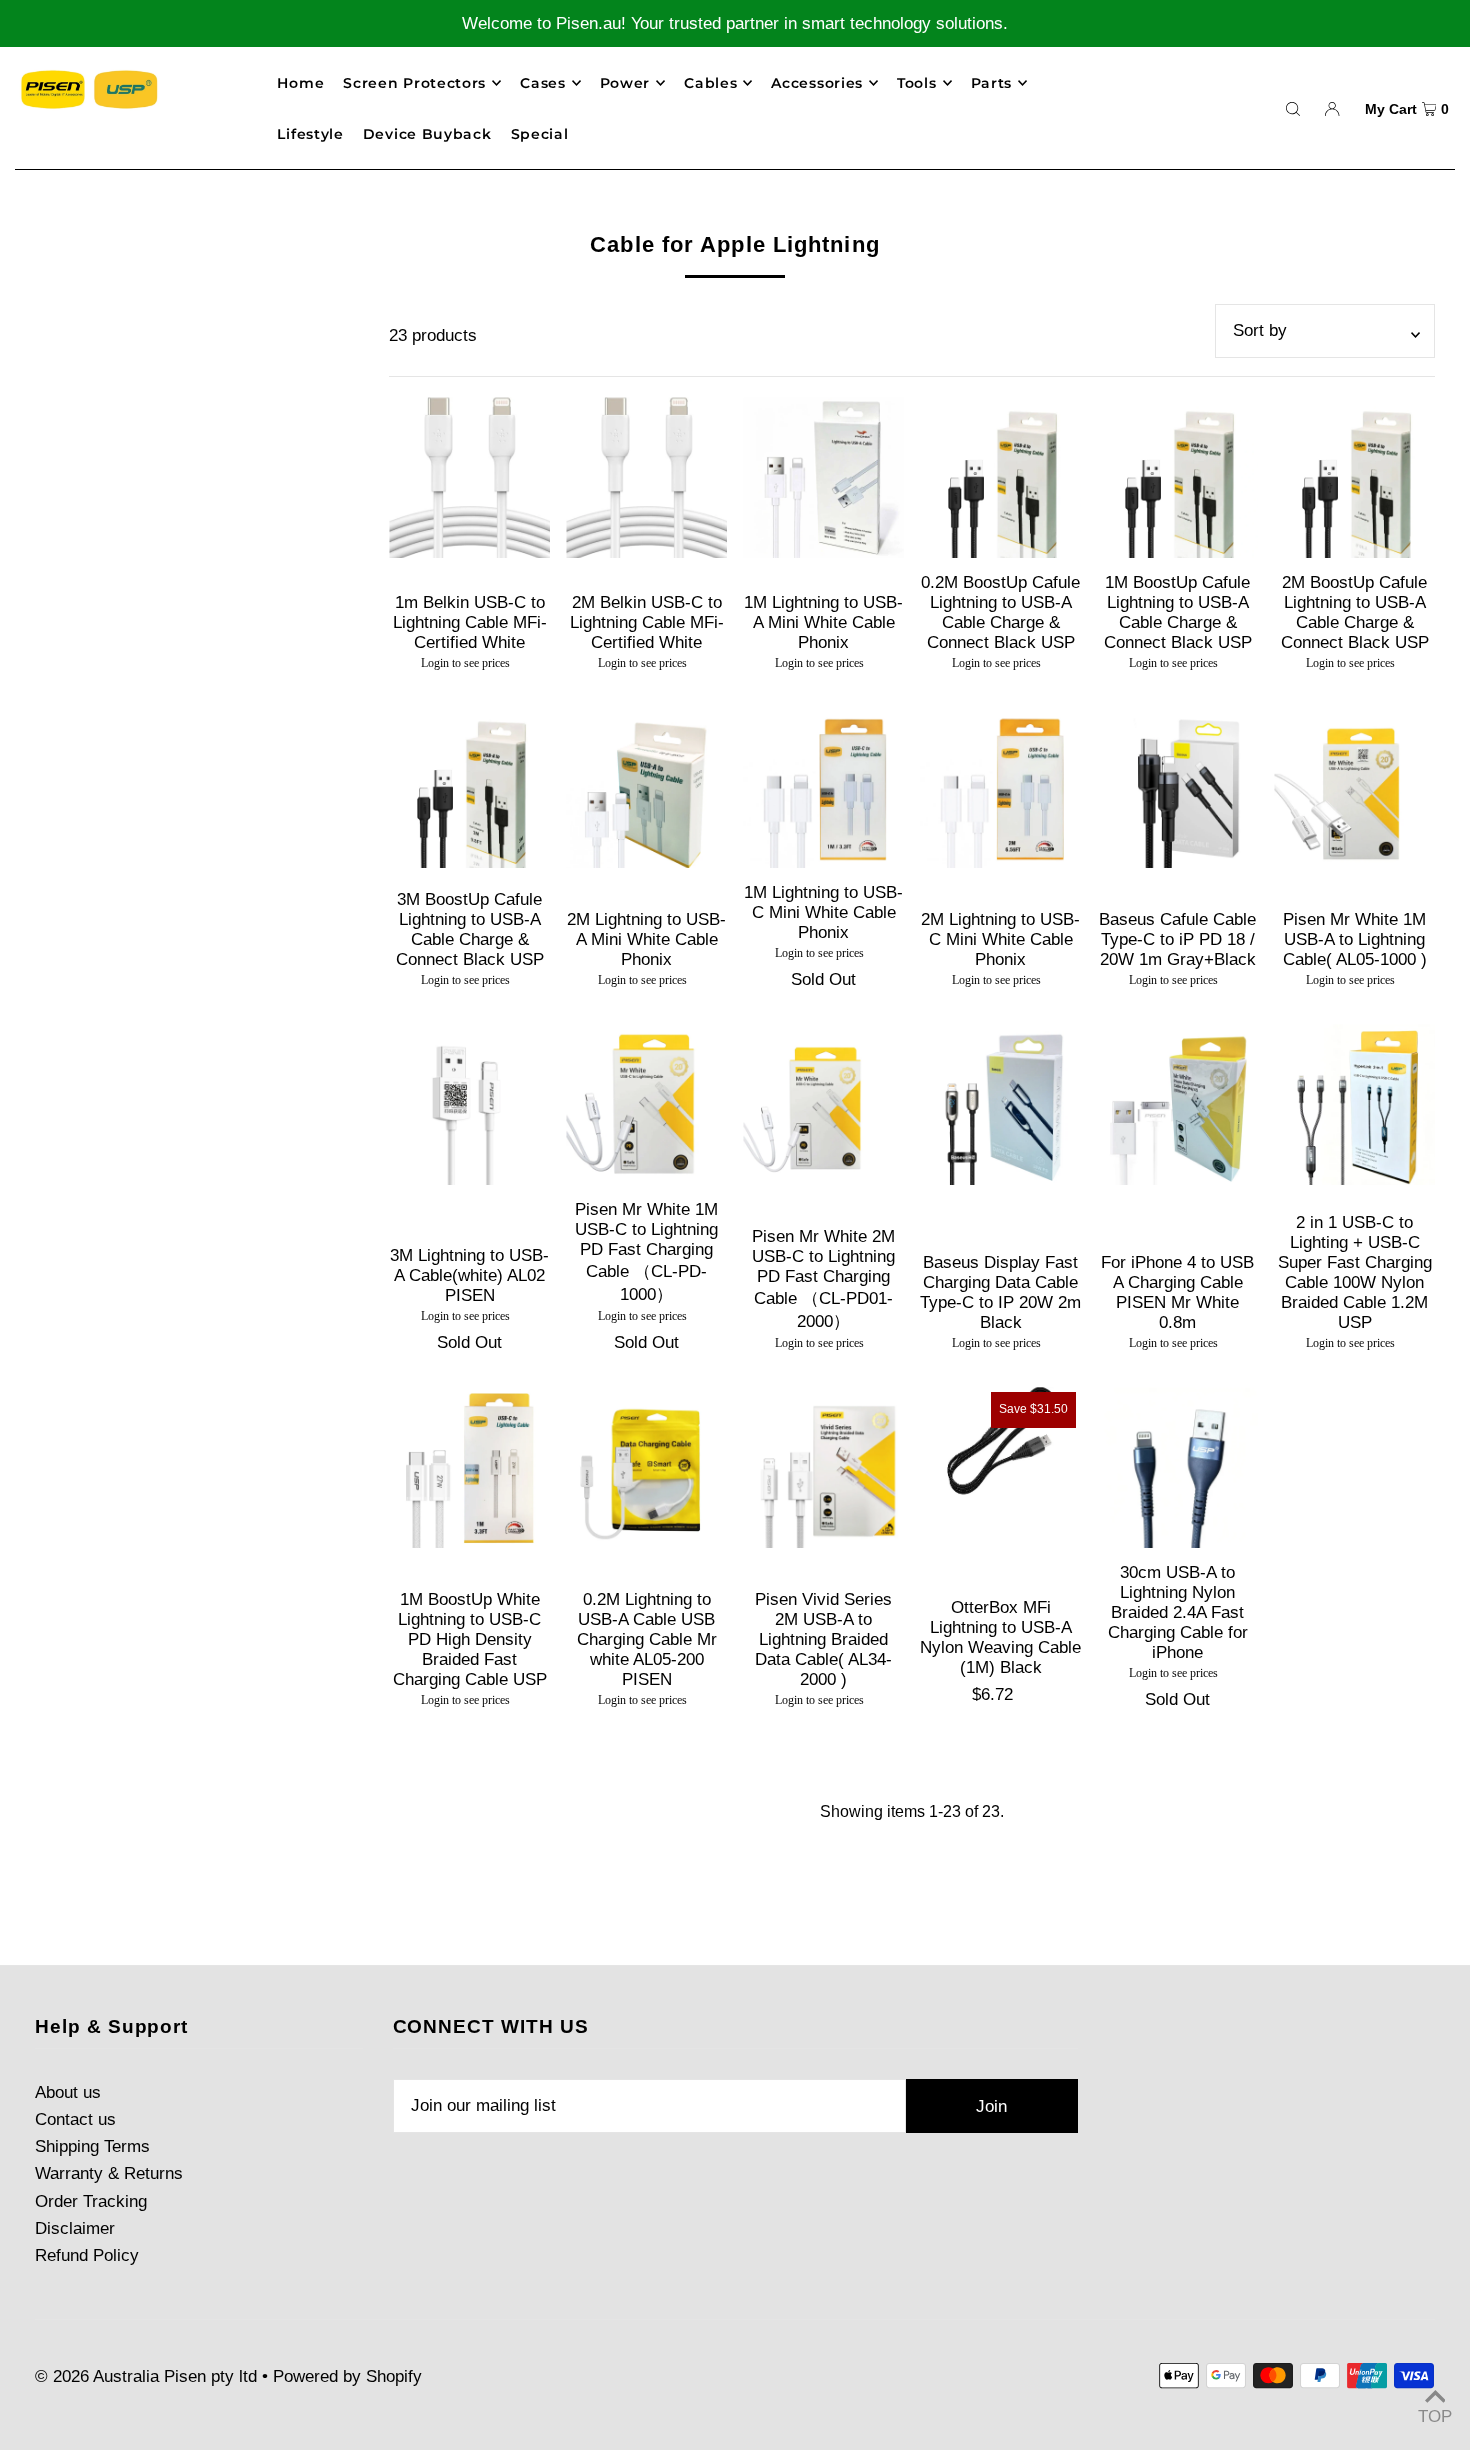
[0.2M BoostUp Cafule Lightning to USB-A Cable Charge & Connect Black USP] (1000, 477)
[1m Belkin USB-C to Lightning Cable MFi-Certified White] (469, 477)
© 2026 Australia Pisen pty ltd (146, 2376)
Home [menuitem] (300, 83)
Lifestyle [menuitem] (310, 134)
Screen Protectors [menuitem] (414, 83)
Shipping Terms (92, 2146)
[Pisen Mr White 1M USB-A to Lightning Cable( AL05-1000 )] (1354, 787)
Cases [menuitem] (543, 83)
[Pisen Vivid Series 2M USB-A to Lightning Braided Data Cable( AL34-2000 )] (823, 1467)
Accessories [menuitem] (817, 83)
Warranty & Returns (109, 2173)
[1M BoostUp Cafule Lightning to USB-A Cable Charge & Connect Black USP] (1177, 477)
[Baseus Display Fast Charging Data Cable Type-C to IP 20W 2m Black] (1000, 1104)
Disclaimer (75, 2228)
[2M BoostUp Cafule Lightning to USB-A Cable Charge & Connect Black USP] (1354, 477)
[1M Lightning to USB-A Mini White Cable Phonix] (823, 477)
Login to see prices (465, 663)
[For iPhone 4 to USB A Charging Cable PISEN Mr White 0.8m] (1177, 1104)
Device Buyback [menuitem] (427, 134)
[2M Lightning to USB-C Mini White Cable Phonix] (1000, 787)
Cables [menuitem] (710, 83)
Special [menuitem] (540, 134)
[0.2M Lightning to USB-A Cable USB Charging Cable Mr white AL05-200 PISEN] (646, 1467)
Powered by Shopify (347, 2376)
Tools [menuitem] (917, 83)
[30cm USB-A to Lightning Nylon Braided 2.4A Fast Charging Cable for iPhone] (1177, 1467)
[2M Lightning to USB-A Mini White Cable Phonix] (646, 787)
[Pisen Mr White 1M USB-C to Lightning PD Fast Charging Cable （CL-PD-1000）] (646, 1104)
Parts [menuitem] (992, 83)
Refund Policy (87, 2255)
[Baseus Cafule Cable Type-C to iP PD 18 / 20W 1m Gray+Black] (1177, 787)
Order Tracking (91, 2201)
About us (68, 2092)
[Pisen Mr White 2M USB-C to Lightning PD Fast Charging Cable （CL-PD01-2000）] (823, 1104)
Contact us (75, 2119)
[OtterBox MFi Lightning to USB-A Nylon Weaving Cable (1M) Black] (1000, 1440)
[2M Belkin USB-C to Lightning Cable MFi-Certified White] (646, 477)
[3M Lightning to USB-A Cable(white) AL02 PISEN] (469, 1104)
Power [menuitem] (625, 83)
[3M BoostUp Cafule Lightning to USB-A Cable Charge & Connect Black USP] (469, 787)
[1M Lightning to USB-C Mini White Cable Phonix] (823, 787)
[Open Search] (1293, 108)
